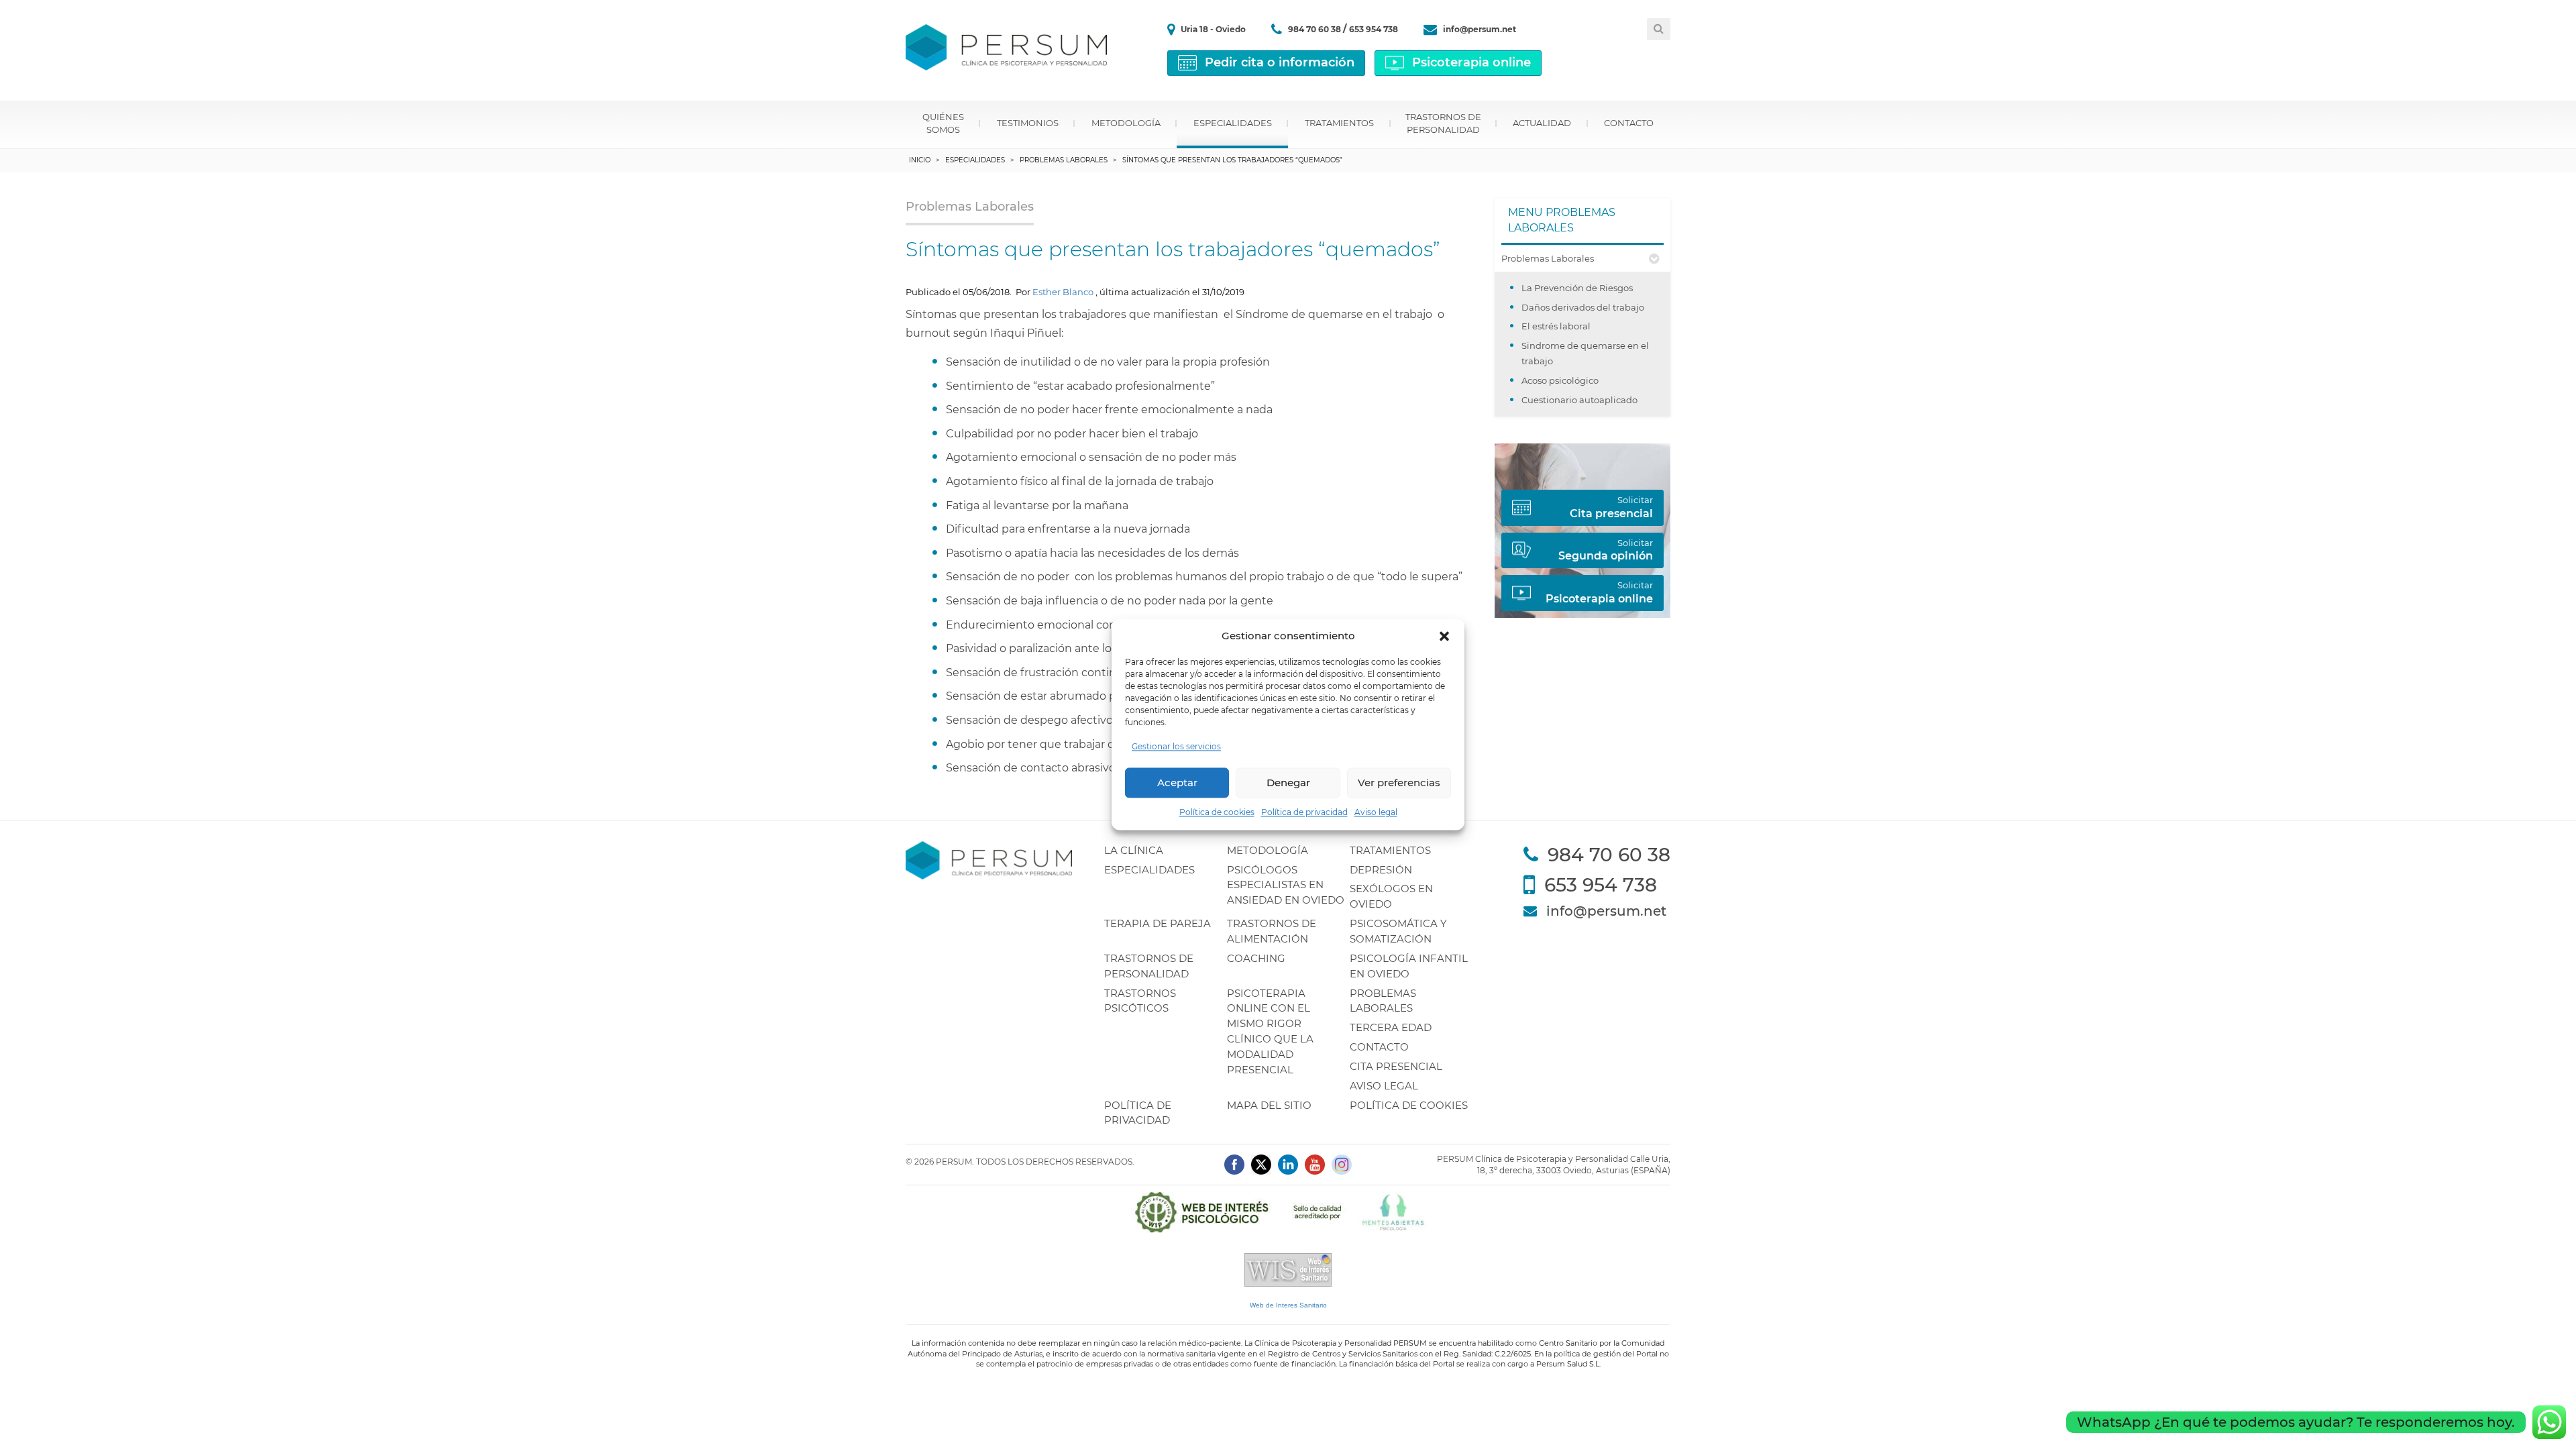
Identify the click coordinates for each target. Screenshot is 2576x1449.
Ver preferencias (1399, 783)
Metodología (1126, 123)
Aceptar (1177, 783)
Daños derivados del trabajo (1583, 307)
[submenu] (1654, 259)
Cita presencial (1396, 1066)
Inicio (920, 160)
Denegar (1288, 783)
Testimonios (1028, 123)
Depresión (1381, 870)
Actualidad (1542, 123)
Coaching (1256, 958)
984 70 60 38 (1316, 29)
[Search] (1659, 29)
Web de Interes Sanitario (1288, 1305)
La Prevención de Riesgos (1577, 288)
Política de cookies (1217, 813)
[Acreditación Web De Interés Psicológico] (1288, 1212)
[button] (1444, 636)
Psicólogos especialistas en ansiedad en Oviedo (1286, 885)
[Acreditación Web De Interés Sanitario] (1288, 1269)
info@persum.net (1480, 29)
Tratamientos (1339, 123)
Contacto (1629, 123)
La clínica (1134, 850)
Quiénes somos (943, 123)
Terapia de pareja (1158, 923)
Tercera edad (1391, 1027)
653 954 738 (1374, 29)
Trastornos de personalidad (1443, 123)
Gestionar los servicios (1176, 747)
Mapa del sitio (1269, 1105)
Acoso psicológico (1560, 380)
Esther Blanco (1063, 292)
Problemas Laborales (1064, 160)
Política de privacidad (1304, 813)
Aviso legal (1376, 813)
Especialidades (1233, 123)
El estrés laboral (1556, 326)
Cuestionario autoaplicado (1579, 400)
